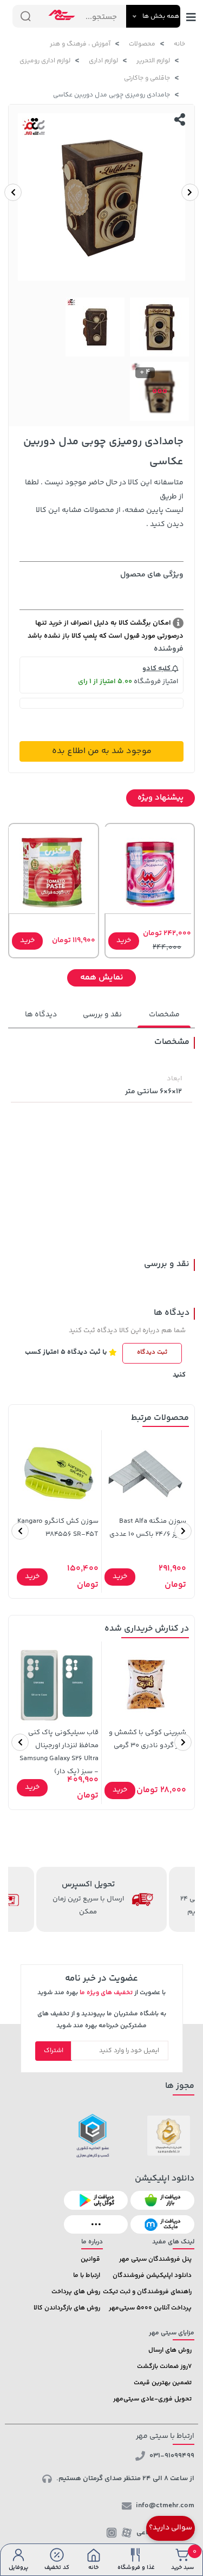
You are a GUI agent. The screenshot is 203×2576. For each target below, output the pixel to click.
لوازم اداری (103, 61)
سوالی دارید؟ (171, 2528)
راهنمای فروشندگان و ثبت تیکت (147, 2292)
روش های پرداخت (76, 2292)
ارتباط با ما (87, 2276)
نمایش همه (102, 978)
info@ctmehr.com (165, 2506)
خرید (124, 940)
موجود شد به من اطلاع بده (102, 751)
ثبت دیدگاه (152, 1352)
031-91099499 (172, 2456)
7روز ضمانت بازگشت (164, 2367)
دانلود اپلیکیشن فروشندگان (152, 2276)
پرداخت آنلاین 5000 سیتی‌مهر (150, 2308)
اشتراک (54, 2051)
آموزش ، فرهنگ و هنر (80, 44)
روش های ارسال (170, 2350)
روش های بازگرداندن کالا (67, 2308)
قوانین (90, 2259)
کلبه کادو (157, 669)
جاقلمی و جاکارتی (147, 78)
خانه (179, 44)
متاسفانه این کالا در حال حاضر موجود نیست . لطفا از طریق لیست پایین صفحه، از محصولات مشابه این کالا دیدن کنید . (104, 504)
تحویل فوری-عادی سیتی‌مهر (152, 2399)
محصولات (142, 44)
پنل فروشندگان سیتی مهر (155, 2259)
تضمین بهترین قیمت (163, 2383)
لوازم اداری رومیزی (45, 61)
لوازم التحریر (153, 61)
